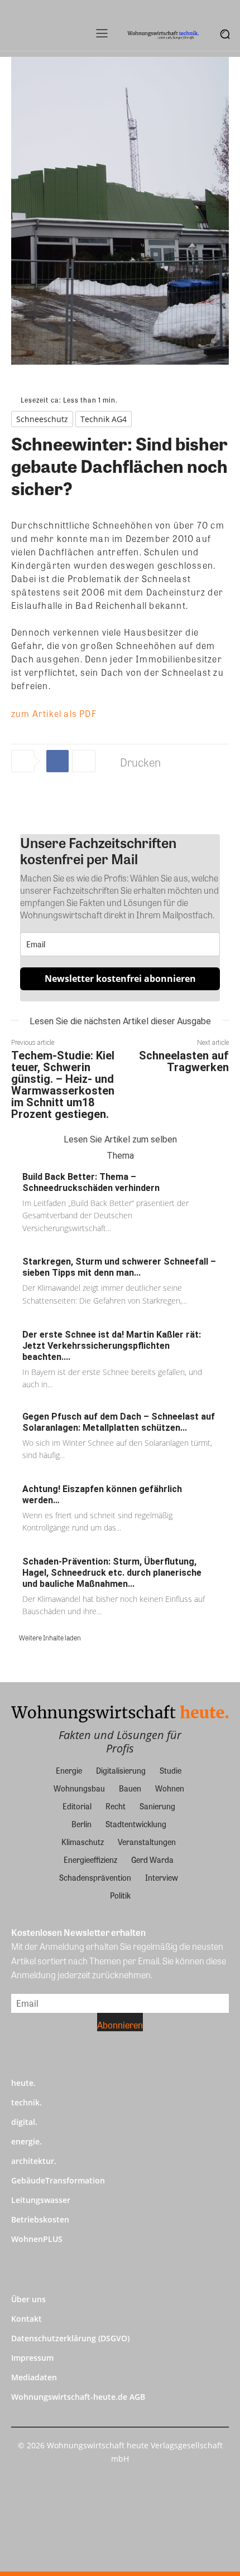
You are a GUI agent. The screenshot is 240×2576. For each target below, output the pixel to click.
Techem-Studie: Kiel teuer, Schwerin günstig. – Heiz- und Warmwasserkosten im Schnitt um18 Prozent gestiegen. (63, 1085)
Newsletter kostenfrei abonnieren (120, 979)
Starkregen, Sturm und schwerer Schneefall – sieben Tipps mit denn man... (119, 1267)
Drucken (140, 762)
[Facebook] (57, 761)
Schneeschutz (42, 419)
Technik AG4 (104, 419)
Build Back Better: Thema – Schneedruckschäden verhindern (91, 1182)
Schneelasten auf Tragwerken (184, 1061)
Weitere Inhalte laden (50, 1638)
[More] (84, 761)
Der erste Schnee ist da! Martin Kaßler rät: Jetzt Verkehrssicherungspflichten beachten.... (112, 1346)
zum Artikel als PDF (54, 713)
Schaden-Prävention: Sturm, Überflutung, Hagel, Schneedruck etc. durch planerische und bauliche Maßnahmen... (112, 1573)
